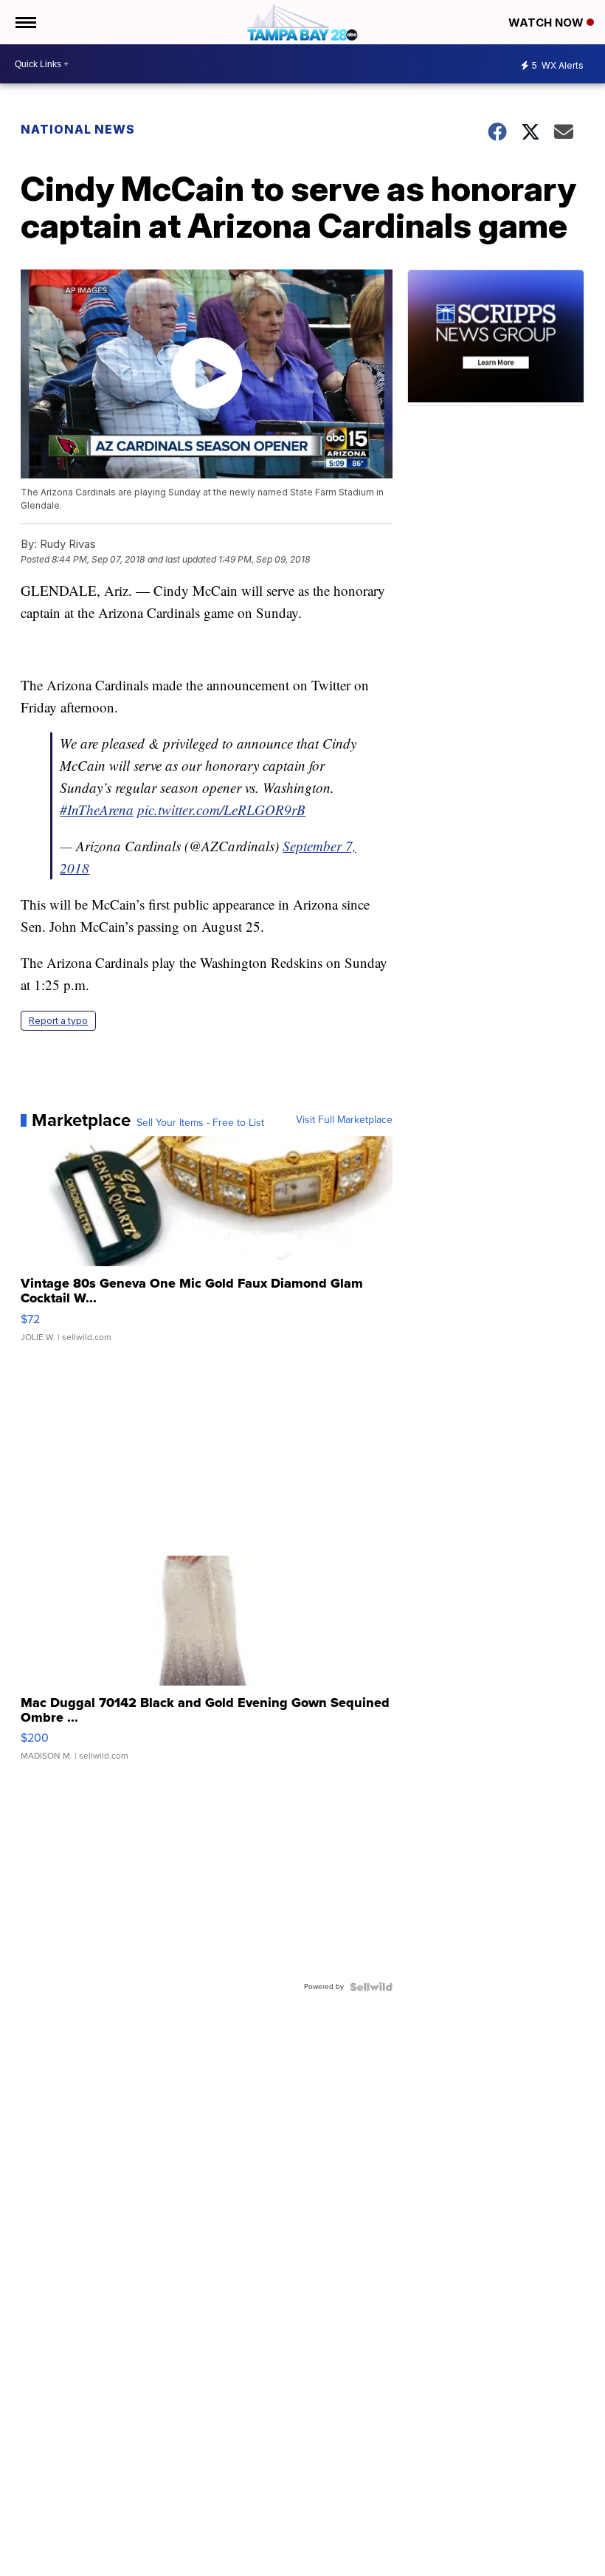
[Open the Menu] (25, 22)
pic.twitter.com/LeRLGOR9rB (221, 810)
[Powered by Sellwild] (371, 1987)
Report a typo (58, 1021)
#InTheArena (97, 810)
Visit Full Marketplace (344, 1120)
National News (78, 129)
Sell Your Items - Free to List (200, 1123)
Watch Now (547, 23)
